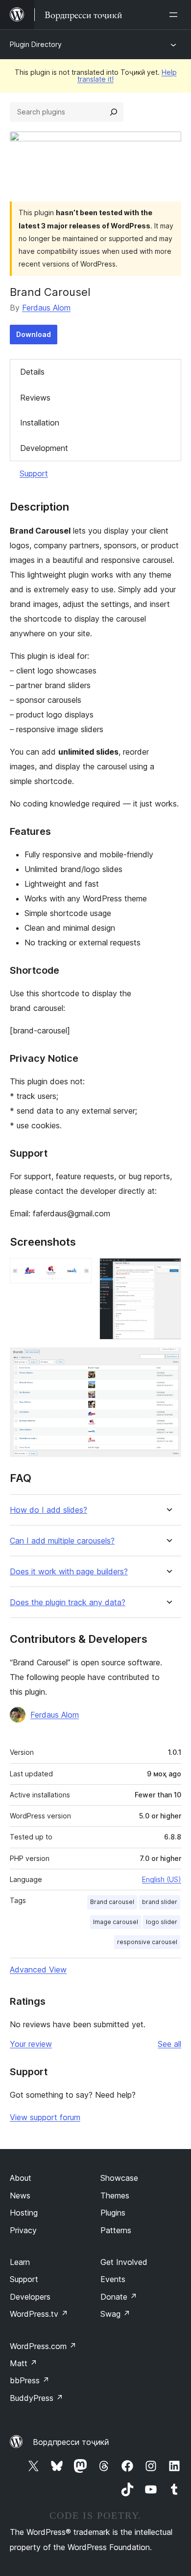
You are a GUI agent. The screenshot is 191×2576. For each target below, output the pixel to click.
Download (34, 334)
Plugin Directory (36, 44)
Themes (115, 2195)
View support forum (45, 2117)
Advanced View (38, 1970)
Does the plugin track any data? (68, 1602)
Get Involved (124, 2262)
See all (169, 2044)
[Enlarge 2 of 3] (168, 1271)
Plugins (113, 2213)
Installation (40, 423)
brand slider (160, 1902)
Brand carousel (112, 1902)
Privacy (23, 2230)
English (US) (162, 1879)
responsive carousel (147, 1942)
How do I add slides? (48, 1510)
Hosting (24, 2213)
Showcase (119, 2178)
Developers (30, 2297)
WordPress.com (43, 2346)
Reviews (35, 398)
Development (44, 448)
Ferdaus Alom (46, 308)
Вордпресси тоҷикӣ (71, 2442)
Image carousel (116, 1922)
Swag (115, 2314)
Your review (31, 2044)
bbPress (30, 2380)
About (21, 2178)
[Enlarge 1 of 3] (78, 1271)
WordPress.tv (39, 2314)
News (20, 2195)
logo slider (162, 1922)
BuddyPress (36, 2398)
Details (32, 372)
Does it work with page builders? (69, 1572)
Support (34, 473)
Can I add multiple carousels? (62, 1541)
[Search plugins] (114, 112)
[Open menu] (175, 15)
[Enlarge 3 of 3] (168, 1361)
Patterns (116, 2230)
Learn (20, 2262)
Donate (119, 2297)
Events (113, 2279)
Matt (24, 2363)
